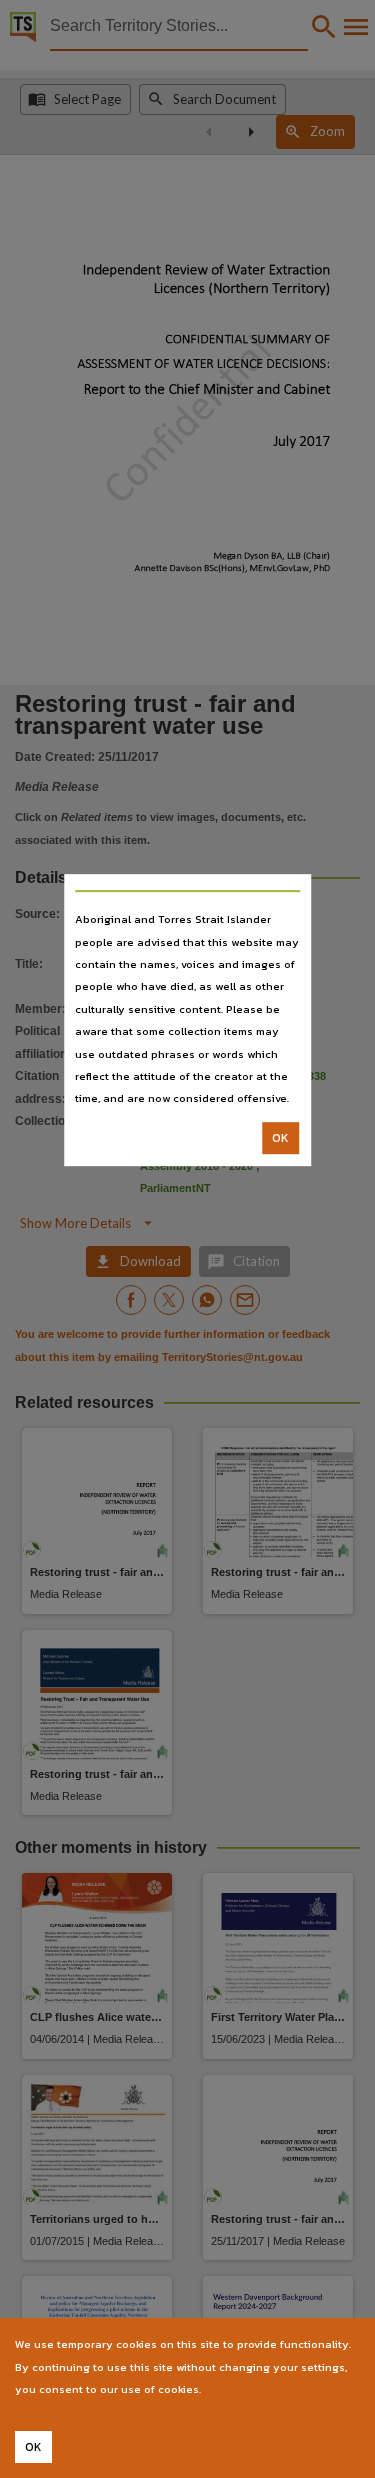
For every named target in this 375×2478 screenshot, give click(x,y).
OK (280, 1138)
